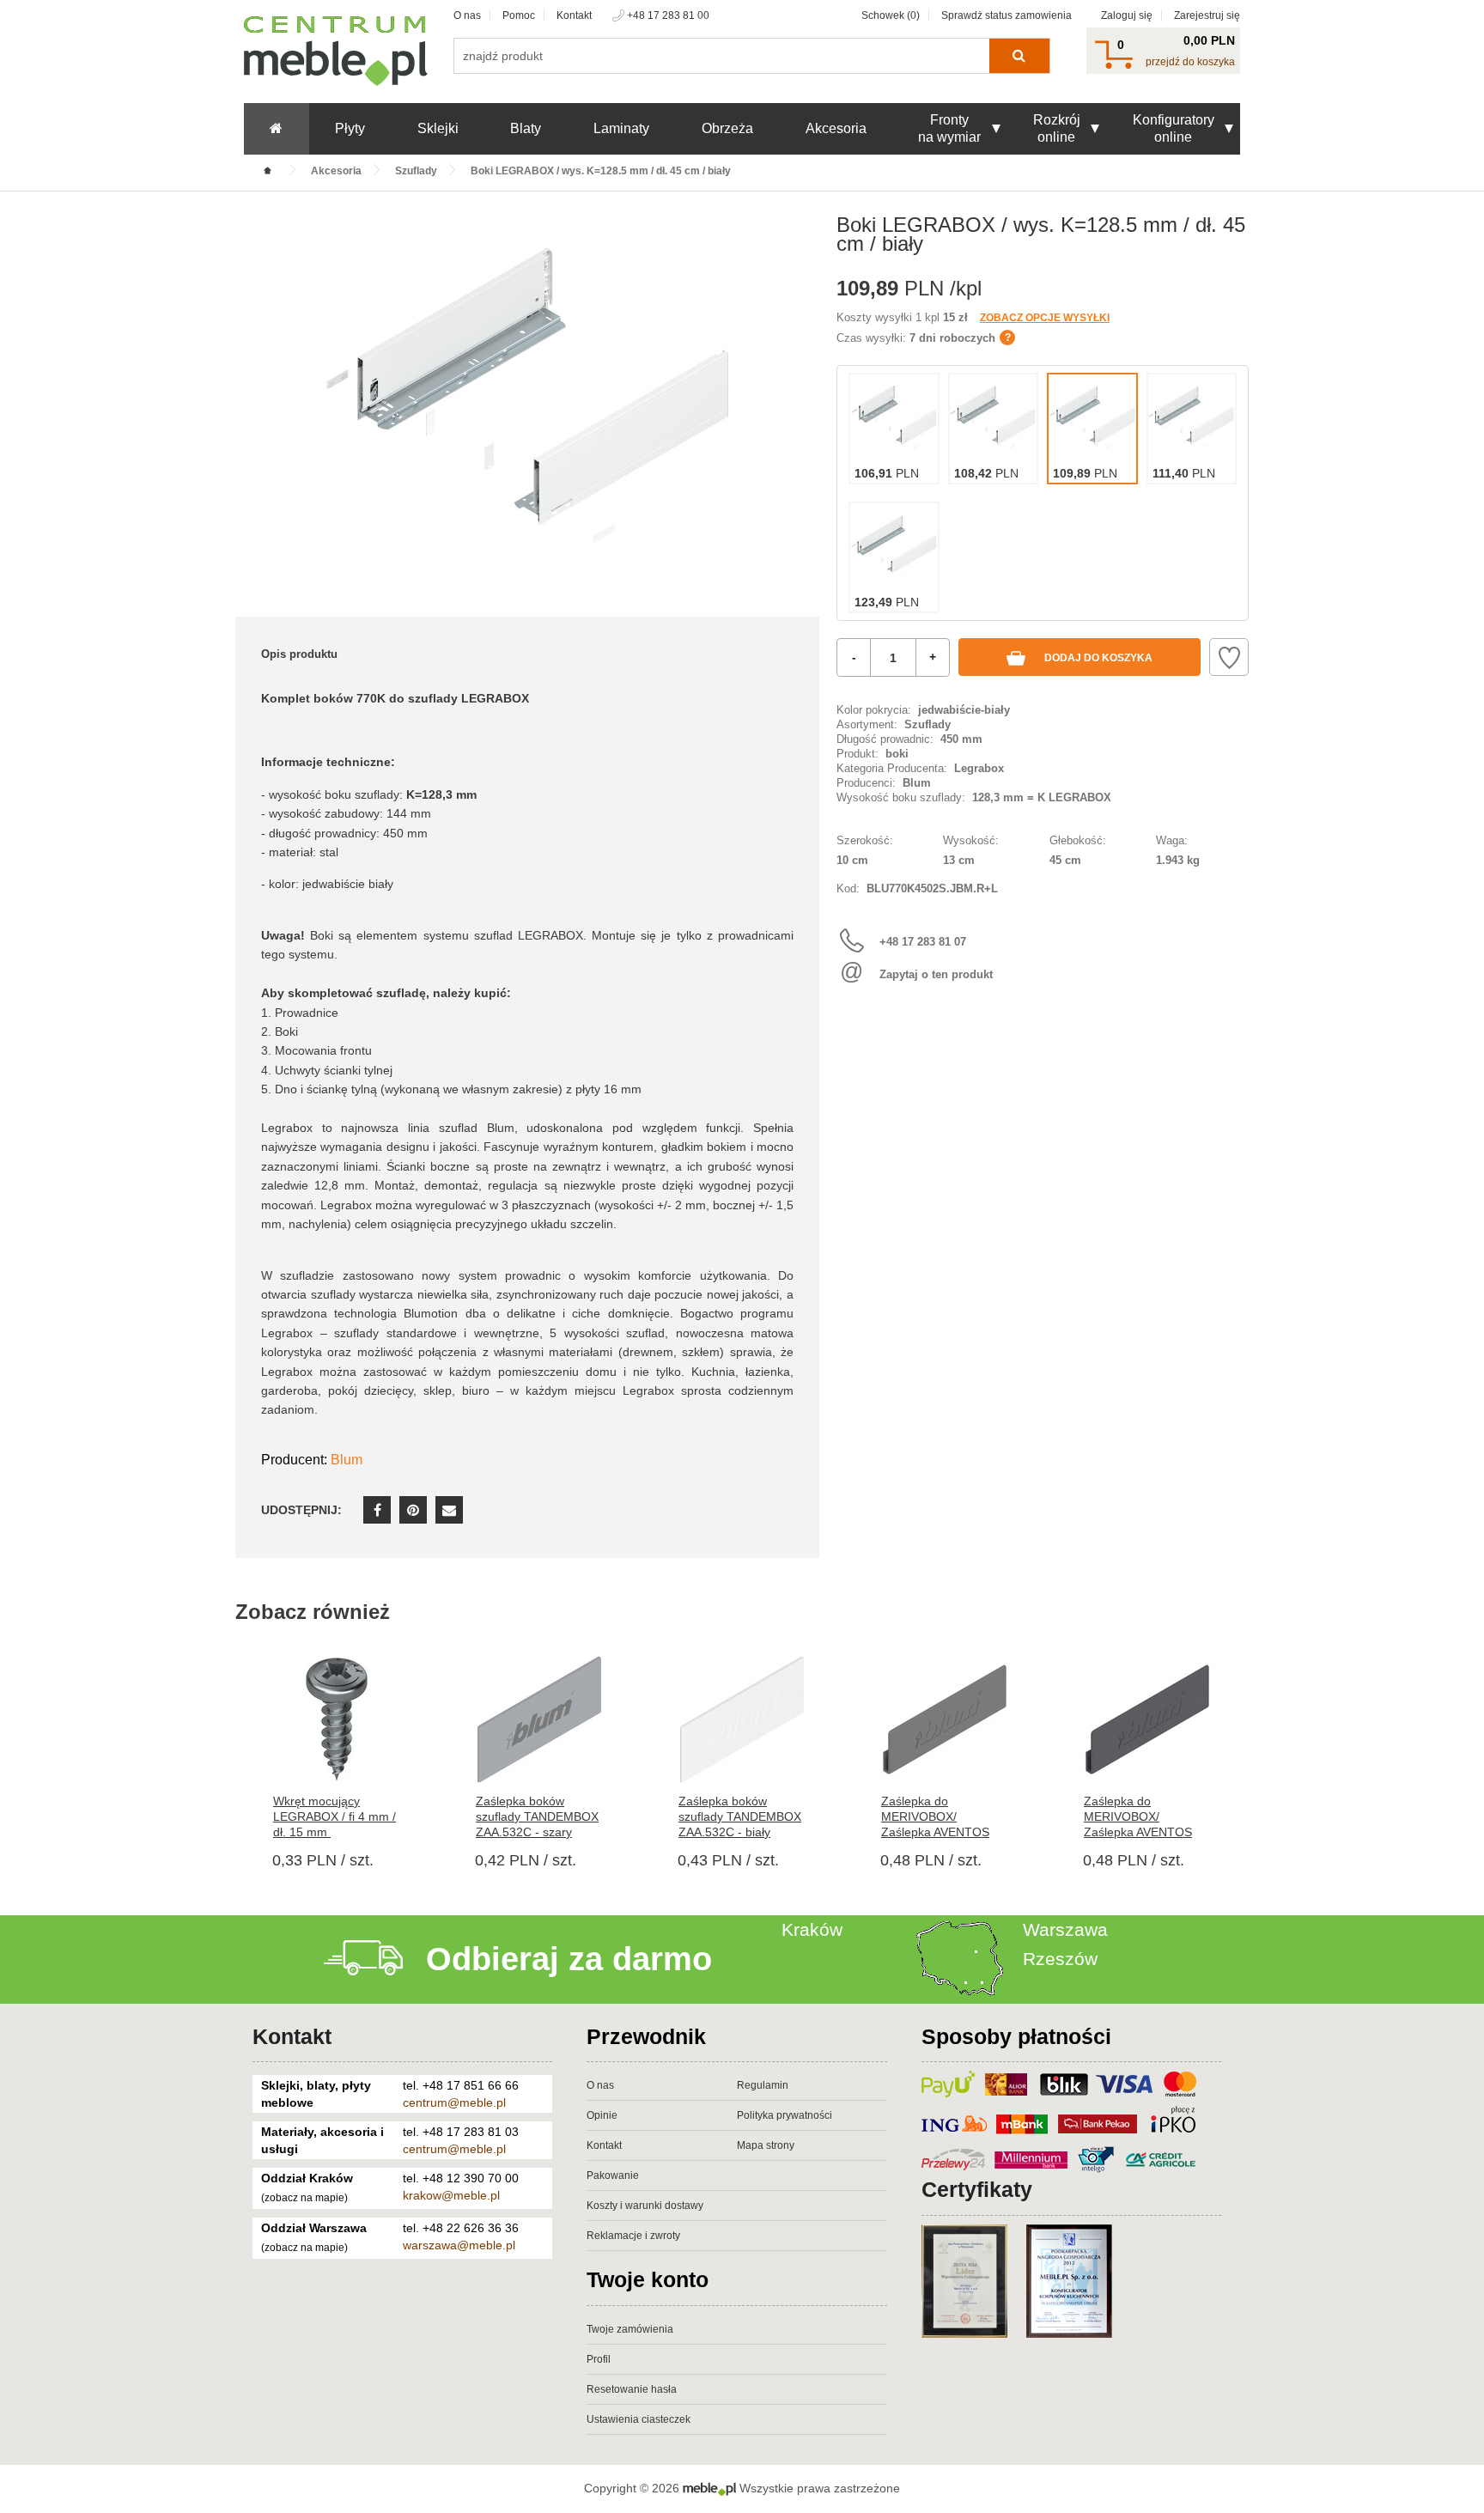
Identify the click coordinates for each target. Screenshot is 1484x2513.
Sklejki (438, 128)
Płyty (350, 128)
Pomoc (519, 15)
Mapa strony (766, 2145)
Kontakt (574, 15)
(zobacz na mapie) (304, 2198)
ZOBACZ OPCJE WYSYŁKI (1045, 318)
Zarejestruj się (1207, 15)
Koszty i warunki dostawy (645, 2206)
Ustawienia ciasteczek (639, 2419)
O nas (467, 15)
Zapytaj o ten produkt (936, 974)
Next (1249, 1756)
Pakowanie (613, 2175)
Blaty (526, 128)
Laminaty (621, 128)
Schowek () (891, 15)
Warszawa (1065, 1929)
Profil (599, 2359)
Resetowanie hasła (632, 2389)
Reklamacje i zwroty (633, 2236)
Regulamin (763, 2085)
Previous (235, 1756)
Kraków (812, 1929)
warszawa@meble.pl (459, 2245)
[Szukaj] (1019, 56)
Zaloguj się (1127, 15)
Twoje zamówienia (630, 2329)
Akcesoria (836, 128)
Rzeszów (1060, 1959)
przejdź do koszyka (1190, 62)
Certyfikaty (977, 2189)
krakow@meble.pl (451, 2195)
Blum (347, 1460)
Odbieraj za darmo (569, 1959)
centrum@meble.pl (454, 2102)
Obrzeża (727, 128)
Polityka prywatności (785, 2115)
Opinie (602, 2115)
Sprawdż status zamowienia (1007, 15)
